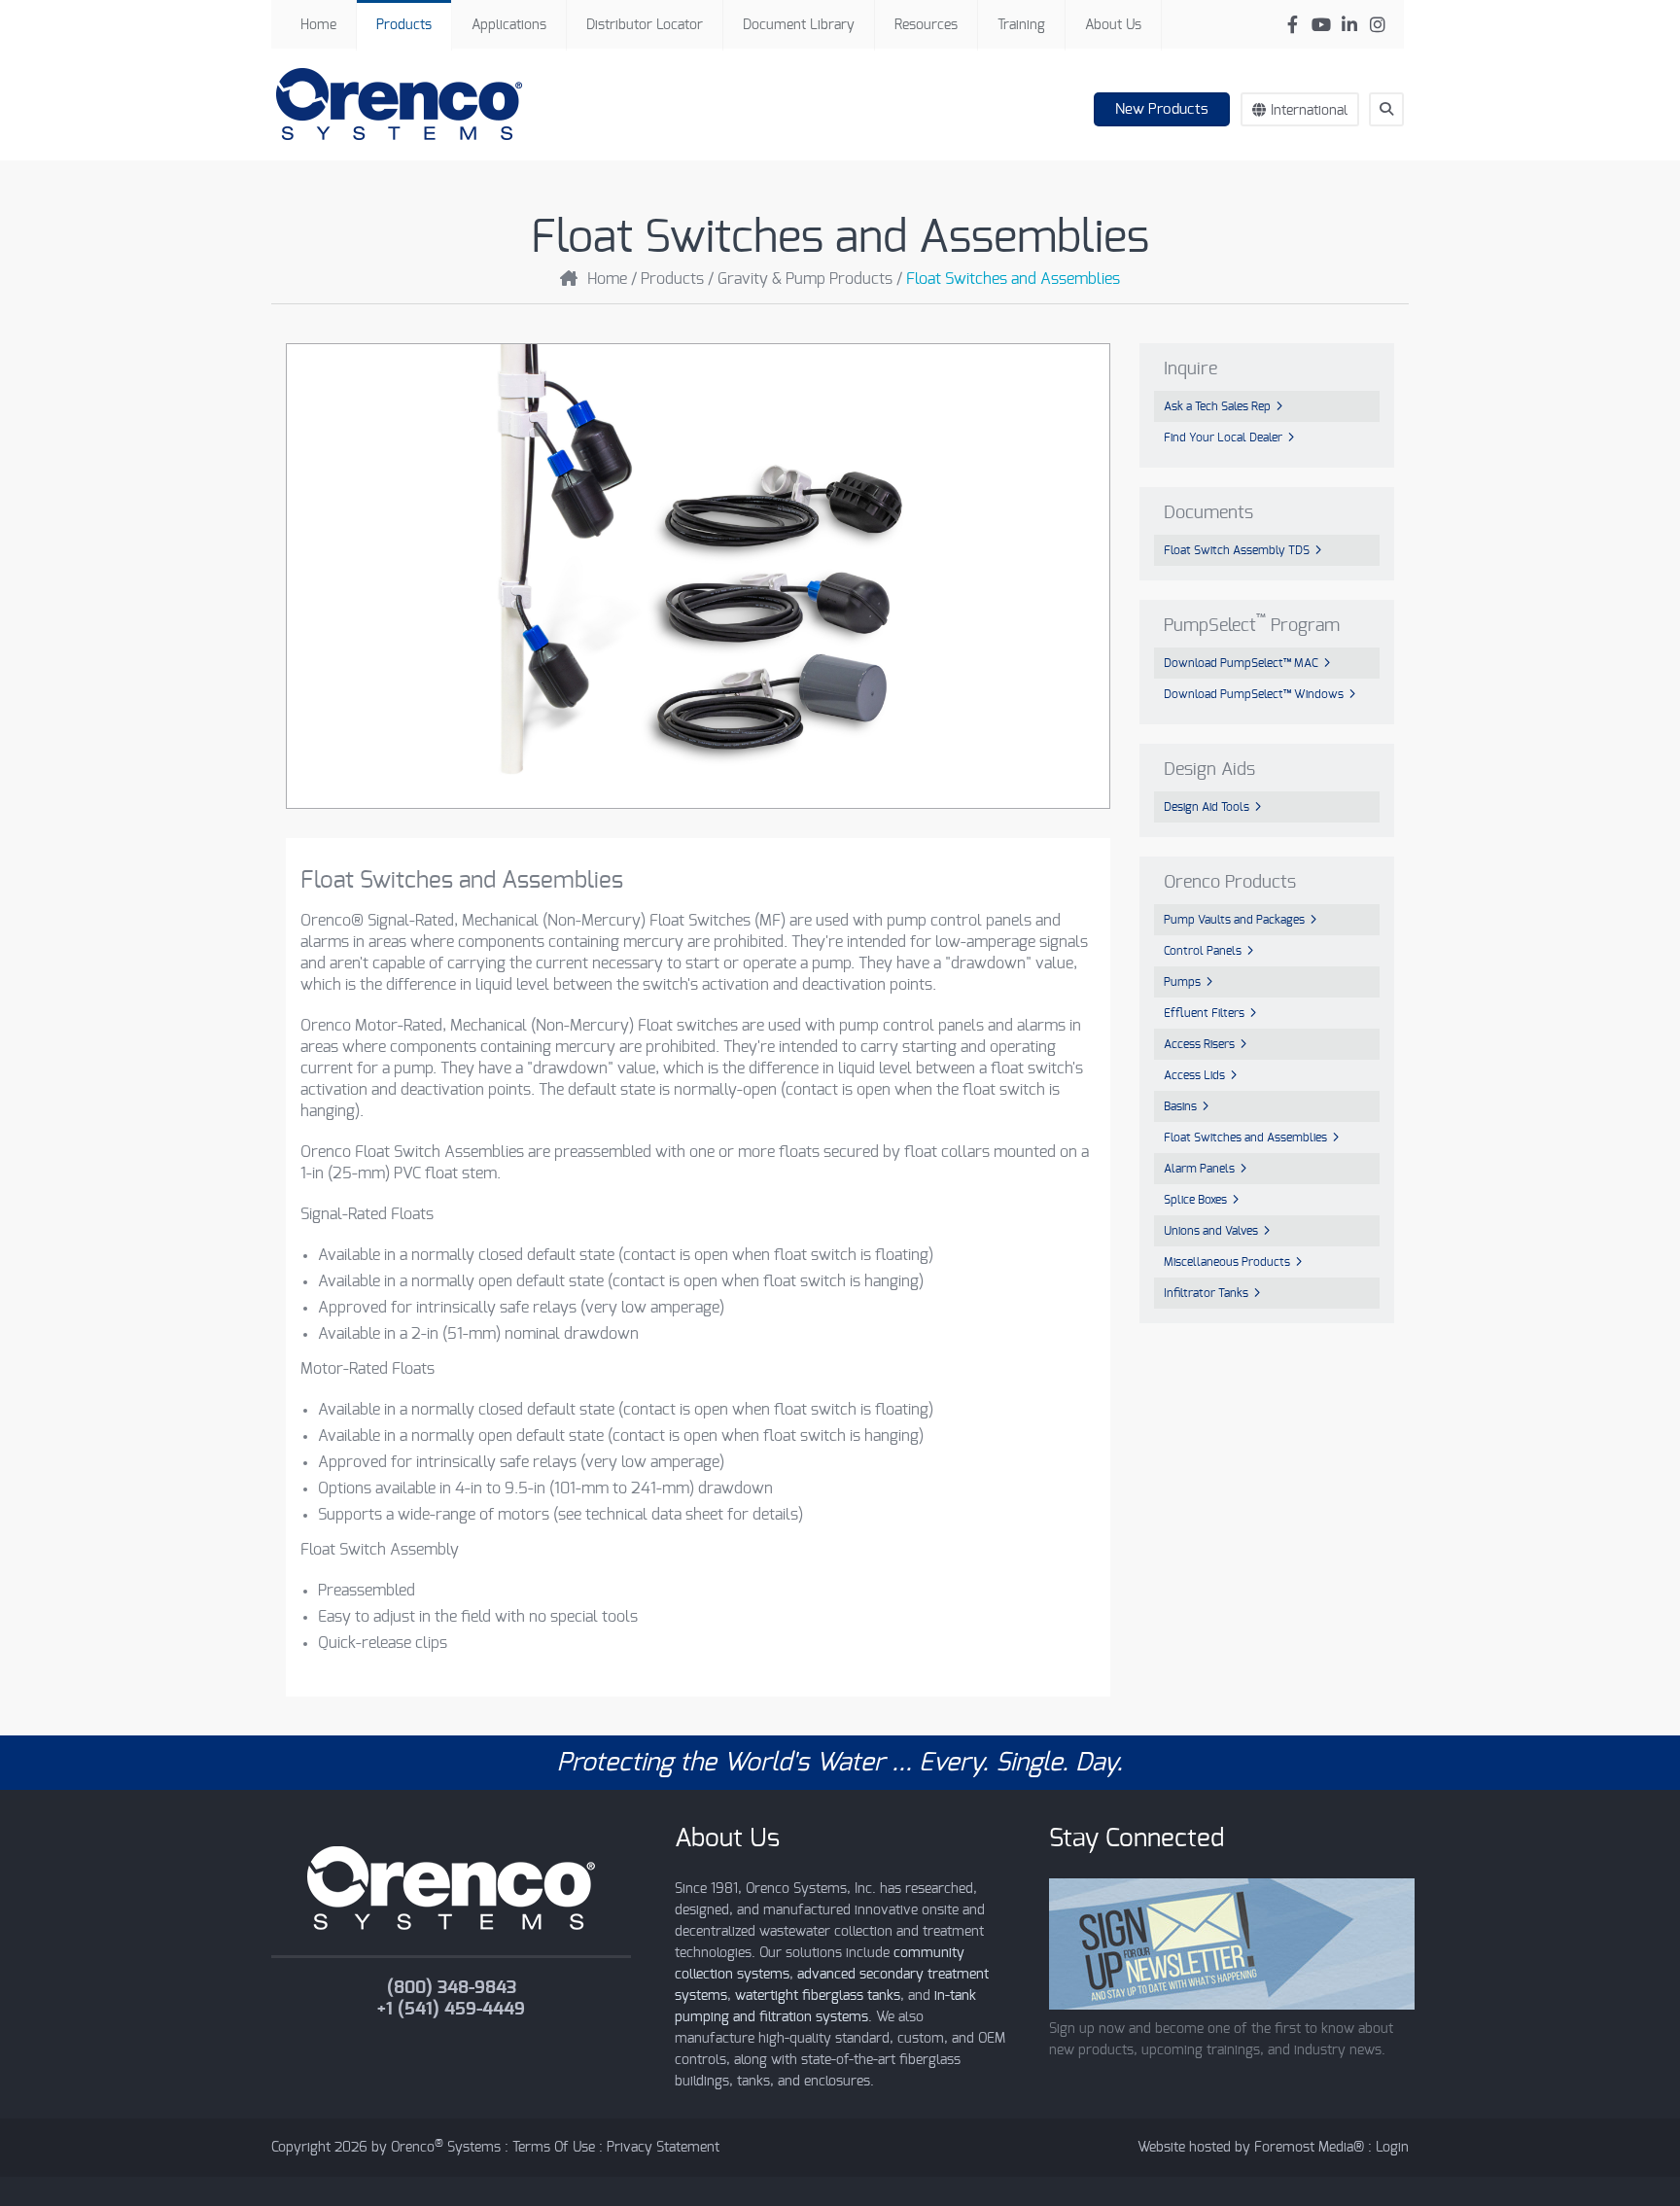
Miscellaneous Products (1227, 1262)
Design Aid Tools (1207, 807)
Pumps (1182, 982)
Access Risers (1199, 1044)
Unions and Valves (1211, 1231)
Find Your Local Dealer (1223, 438)
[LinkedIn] (1349, 25)
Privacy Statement (663, 2148)
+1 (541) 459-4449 (451, 2010)
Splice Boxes (1195, 1200)
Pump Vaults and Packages (1234, 920)
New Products (1162, 109)
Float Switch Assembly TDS (1237, 550)
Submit (1396, 145)
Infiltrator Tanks (1206, 1293)
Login (1392, 2148)
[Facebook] (1293, 25)
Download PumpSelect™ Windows (1254, 694)
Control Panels (1203, 951)
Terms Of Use (554, 2148)
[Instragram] (1377, 25)
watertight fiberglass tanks (818, 1996)
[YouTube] (1321, 25)
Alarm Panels (1199, 1169)
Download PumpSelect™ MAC (1241, 663)
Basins (1180, 1106)
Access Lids (1194, 1075)
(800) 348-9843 (452, 1988)
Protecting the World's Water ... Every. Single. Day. (840, 1763)
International (1309, 111)
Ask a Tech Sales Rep (1217, 406)
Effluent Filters (1204, 1013)
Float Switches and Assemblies (1245, 1138)
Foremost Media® (1309, 2148)
